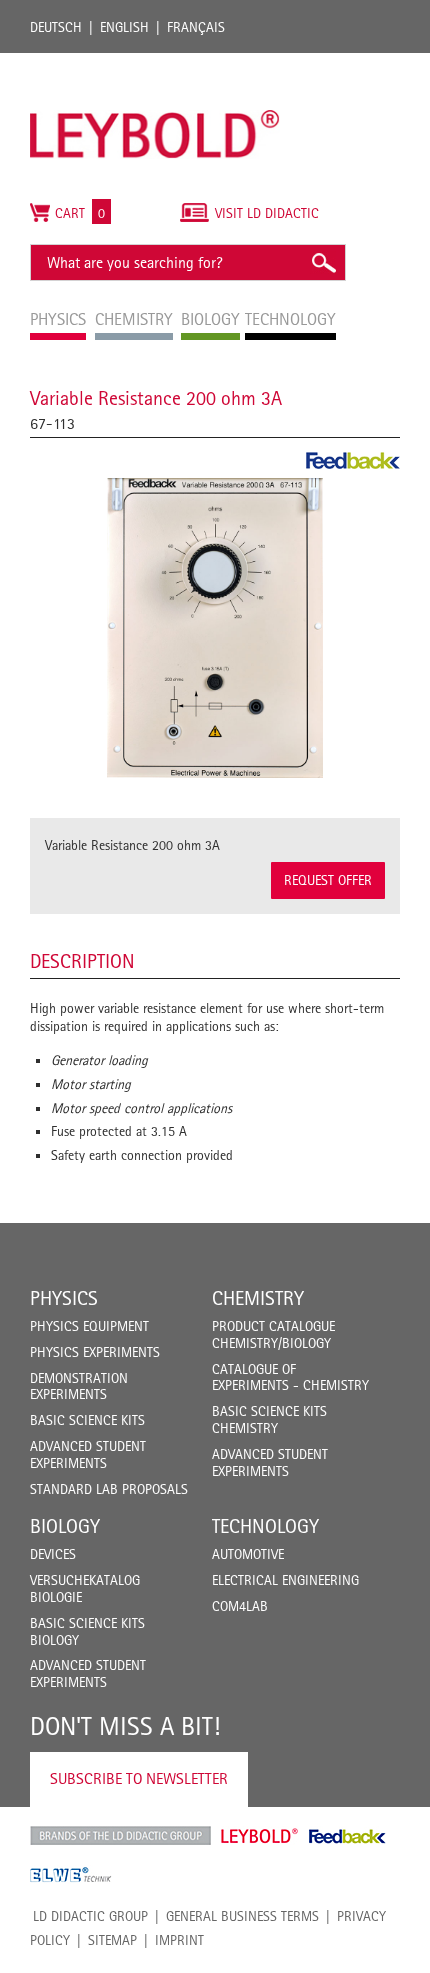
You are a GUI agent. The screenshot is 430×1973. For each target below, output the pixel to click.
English (124, 27)
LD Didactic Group (90, 1916)
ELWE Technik (71, 1875)
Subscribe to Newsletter (139, 1778)
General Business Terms (242, 1916)
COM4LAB (240, 1606)
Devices (53, 1554)
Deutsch (56, 27)
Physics (64, 1298)
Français (196, 27)
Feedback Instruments (347, 1836)
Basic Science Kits (87, 1420)
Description (82, 961)
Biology (65, 1526)
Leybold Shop (260, 1836)
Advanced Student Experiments (88, 1454)
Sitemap (112, 1940)
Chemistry (258, 1298)
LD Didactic (120, 1836)
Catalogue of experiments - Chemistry (290, 1377)
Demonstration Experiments (79, 1386)
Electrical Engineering (285, 1580)
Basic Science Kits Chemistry (269, 1419)
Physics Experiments (95, 1352)
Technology (265, 1526)
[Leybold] (155, 63)
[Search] (323, 262)
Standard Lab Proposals (109, 1489)
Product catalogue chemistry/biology (273, 1334)
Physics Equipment (89, 1326)
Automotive (248, 1554)
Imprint (179, 1940)
